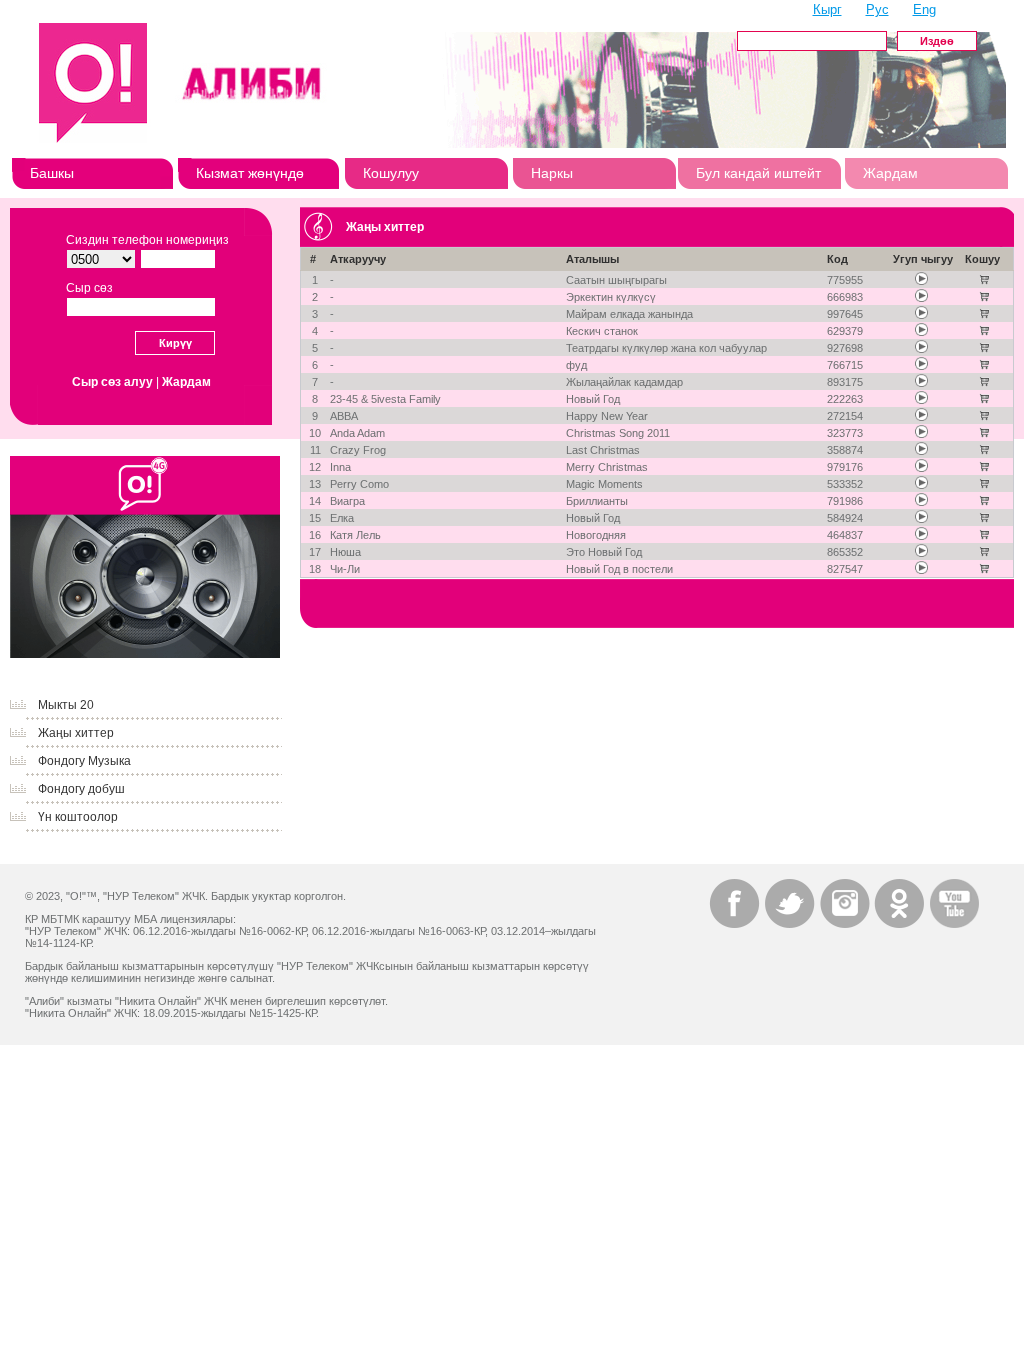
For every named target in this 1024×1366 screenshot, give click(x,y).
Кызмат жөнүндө (250, 173)
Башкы (52, 173)
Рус (877, 9)
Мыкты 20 (66, 705)
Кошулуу (391, 173)
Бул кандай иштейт (758, 173)
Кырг (827, 9)
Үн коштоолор (78, 817)
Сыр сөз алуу (112, 382)
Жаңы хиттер (76, 733)
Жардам (890, 173)
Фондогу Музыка (84, 761)
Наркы (552, 173)
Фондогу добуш (81, 789)
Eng (924, 9)
